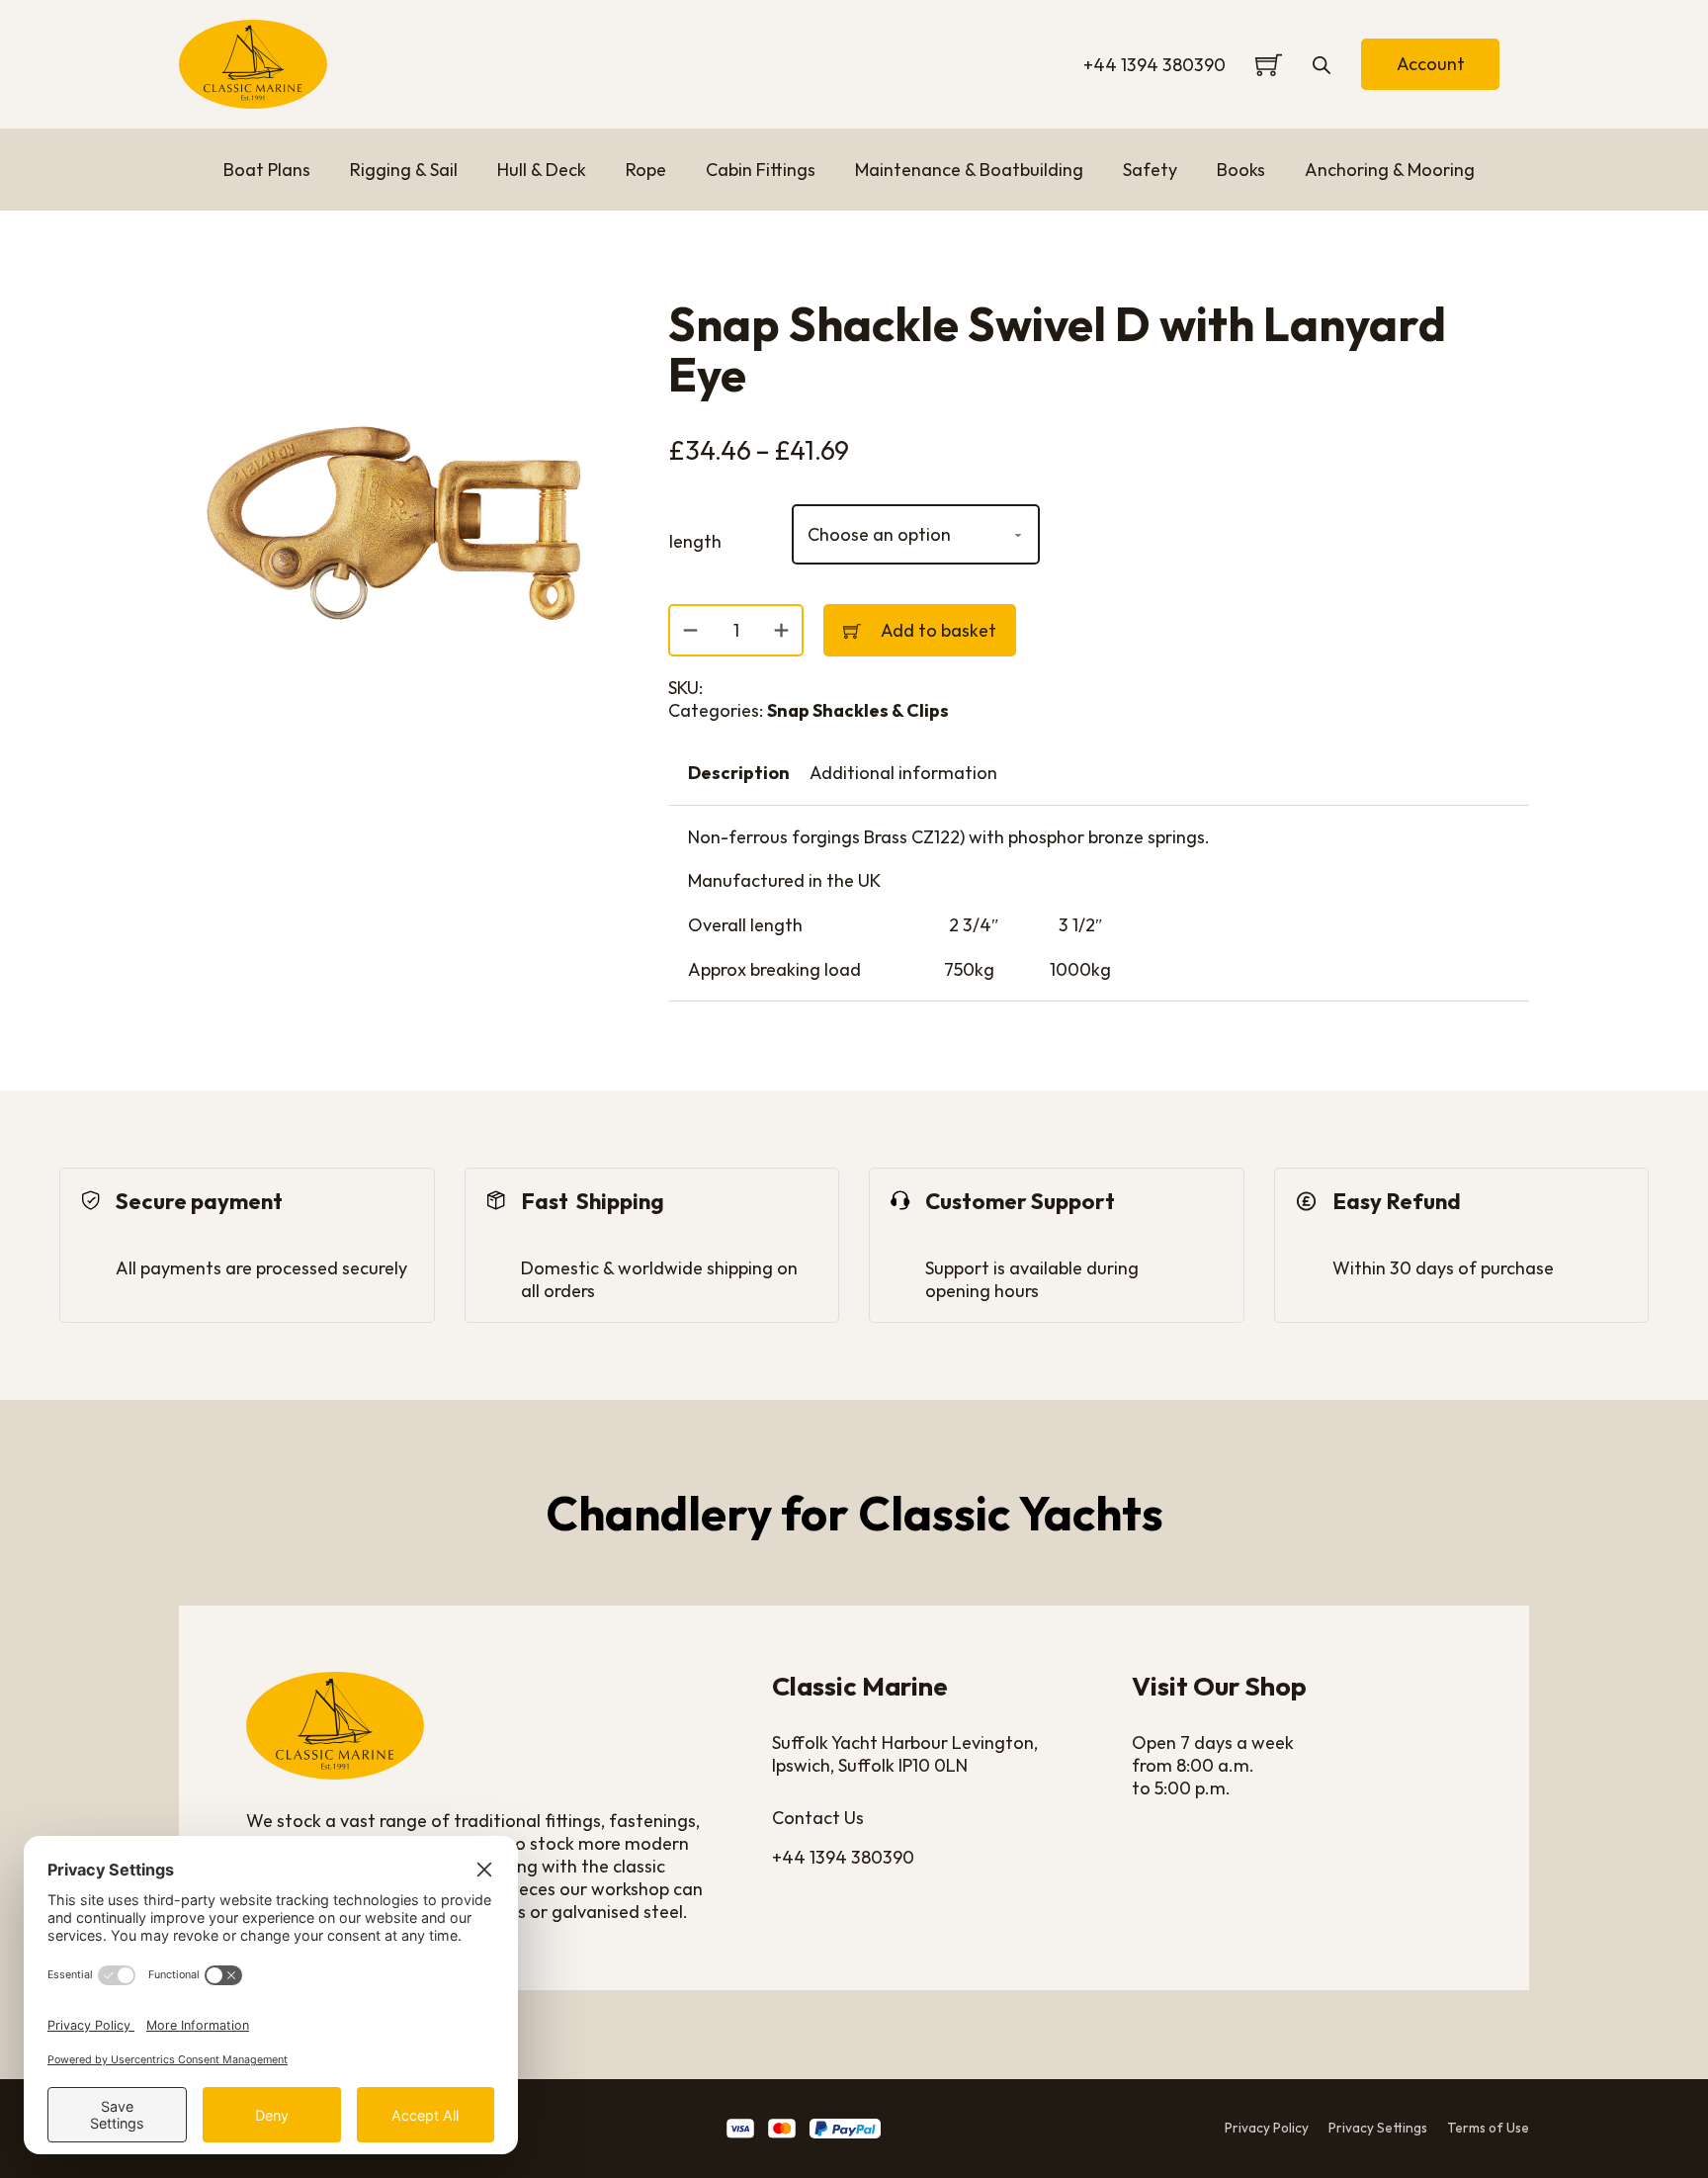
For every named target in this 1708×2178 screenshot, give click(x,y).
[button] (582, 326)
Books (1241, 170)
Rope (646, 170)
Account (1431, 64)
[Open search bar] (1322, 64)
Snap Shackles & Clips (858, 710)
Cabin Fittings (761, 170)
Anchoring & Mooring (1390, 170)
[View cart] (1269, 65)
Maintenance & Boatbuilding (969, 170)
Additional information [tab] (903, 773)
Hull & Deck (542, 170)
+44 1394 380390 (1154, 65)
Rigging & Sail (404, 170)
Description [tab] (739, 773)
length (695, 541)
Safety (1150, 170)
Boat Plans (267, 170)
